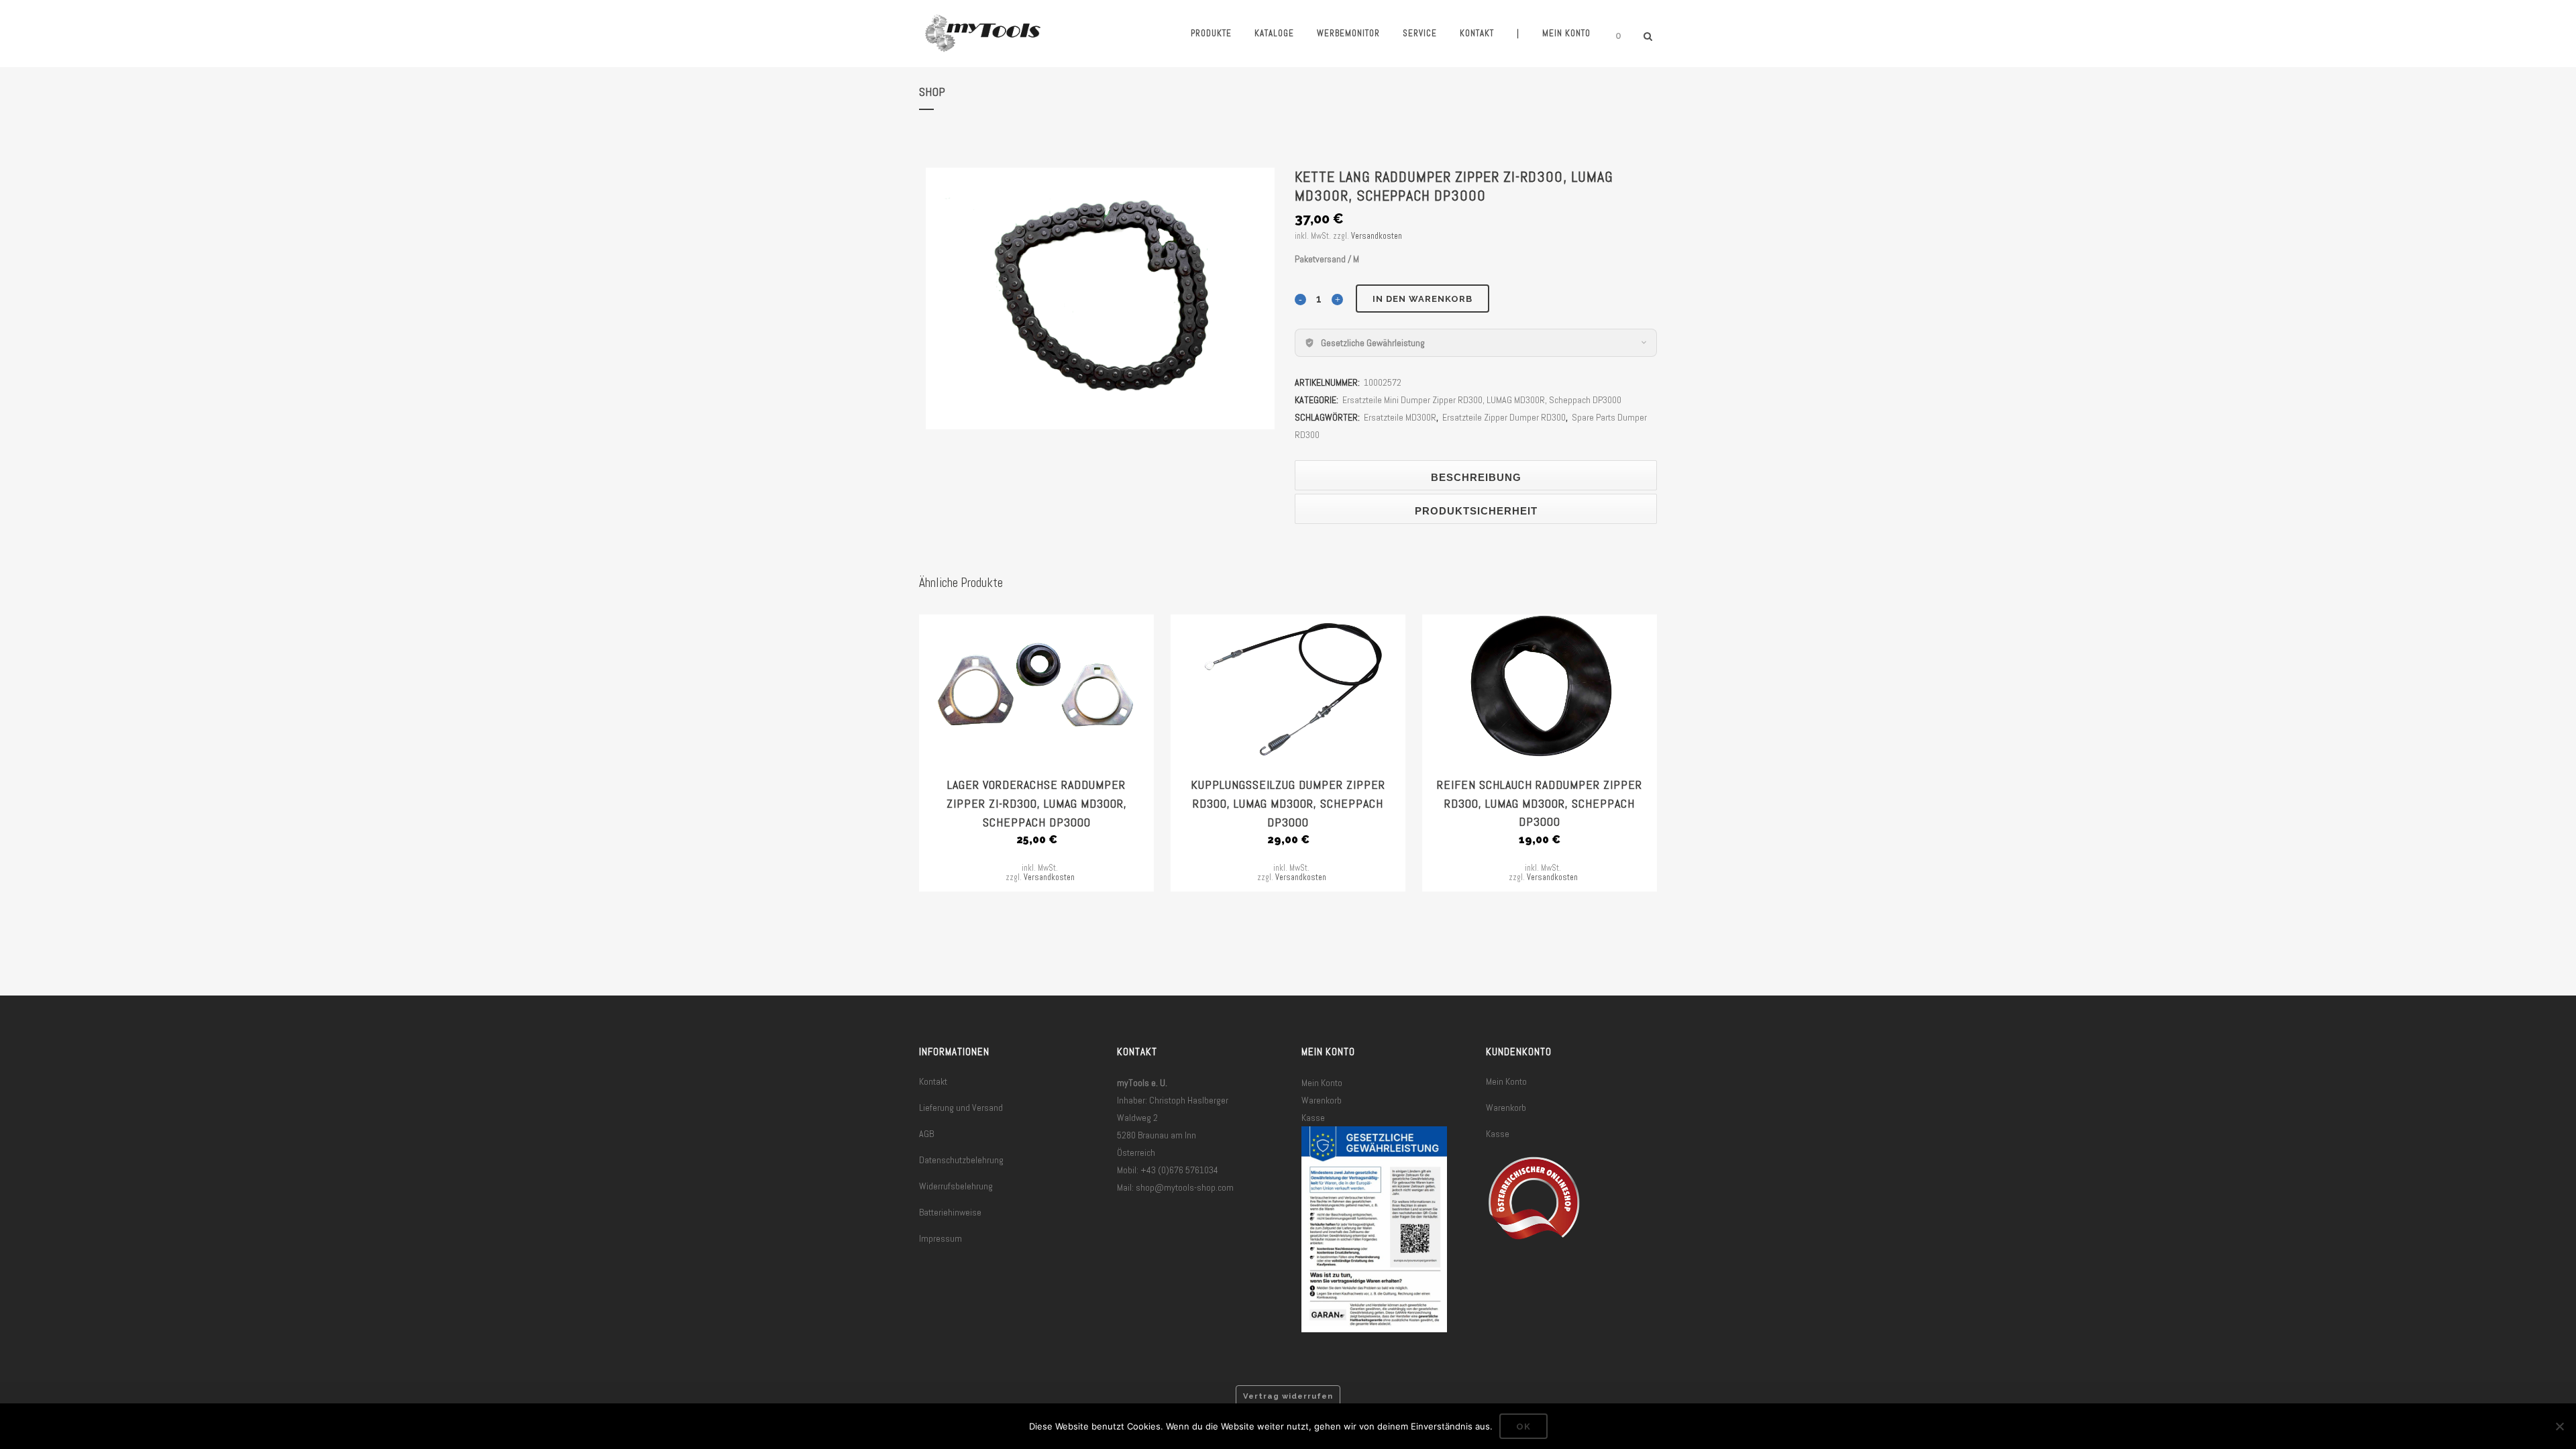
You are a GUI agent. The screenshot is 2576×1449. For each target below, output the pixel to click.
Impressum (941, 1238)
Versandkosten (1377, 236)
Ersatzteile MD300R (1400, 417)
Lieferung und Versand (961, 1108)
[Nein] (2559, 1426)
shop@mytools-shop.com (1185, 1187)
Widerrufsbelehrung (956, 1186)
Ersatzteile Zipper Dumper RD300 (1504, 417)
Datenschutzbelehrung (961, 1160)
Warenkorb (1322, 1100)
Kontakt (933, 1081)
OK (1523, 1427)
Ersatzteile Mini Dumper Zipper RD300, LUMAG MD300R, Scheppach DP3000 (1482, 400)
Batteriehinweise (950, 1212)
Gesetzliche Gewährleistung (1373, 343)
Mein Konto (1322, 1083)
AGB (926, 1134)
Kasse (1313, 1118)
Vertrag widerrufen (1288, 1396)
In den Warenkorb (1423, 299)
